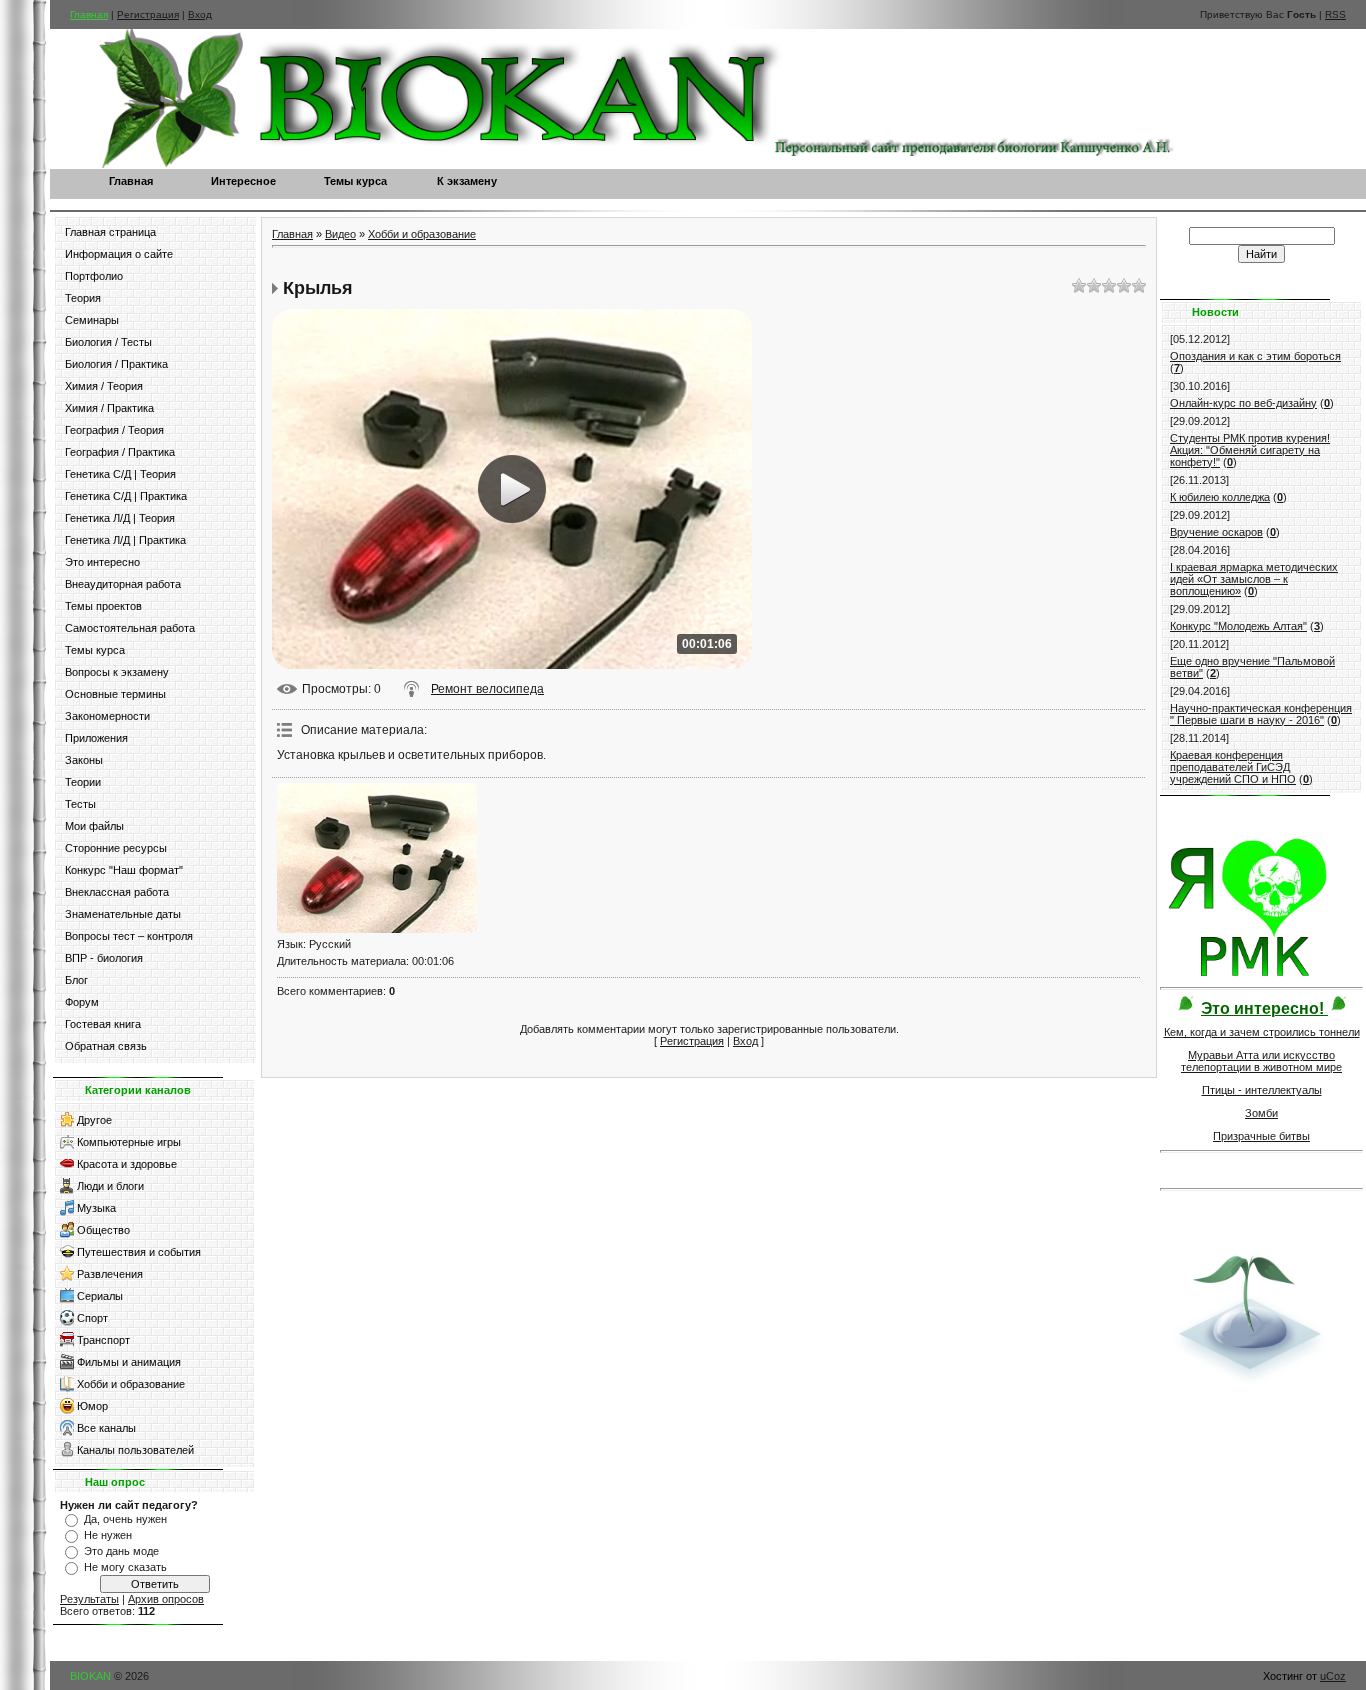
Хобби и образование (131, 1384)
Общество (103, 1230)
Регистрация (148, 14)
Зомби (1261, 1113)
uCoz (1333, 1676)
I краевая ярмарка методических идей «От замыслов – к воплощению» (1254, 579)
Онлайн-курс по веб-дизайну (1243, 403)
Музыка (96, 1208)
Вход (200, 14)
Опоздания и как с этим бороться (1255, 356)
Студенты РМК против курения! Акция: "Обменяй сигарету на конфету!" (1250, 450)
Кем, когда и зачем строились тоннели (1262, 1032)
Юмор (92, 1406)
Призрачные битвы (1261, 1136)
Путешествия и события (139, 1252)
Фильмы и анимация (129, 1362)
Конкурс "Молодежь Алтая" (1238, 626)
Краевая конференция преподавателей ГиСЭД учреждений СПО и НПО (1233, 767)
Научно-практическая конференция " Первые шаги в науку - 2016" (1261, 714)
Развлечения (110, 1274)
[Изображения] (377, 858)
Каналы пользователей (135, 1450)
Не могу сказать (125, 1567)
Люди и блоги (110, 1186)
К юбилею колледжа (1220, 497)
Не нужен (108, 1535)
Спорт (92, 1318)
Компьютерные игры (129, 1142)
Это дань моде (121, 1551)
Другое (94, 1120)
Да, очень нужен (125, 1519)
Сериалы (100, 1296)
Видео (340, 234)
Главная (89, 14)
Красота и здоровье (127, 1164)
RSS (1335, 14)
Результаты (89, 1599)
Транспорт (103, 1340)
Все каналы (106, 1428)
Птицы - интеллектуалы (1262, 1090)
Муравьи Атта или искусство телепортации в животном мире (1261, 1061)
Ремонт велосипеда (487, 689)
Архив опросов (166, 1599)
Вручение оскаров (1216, 532)
